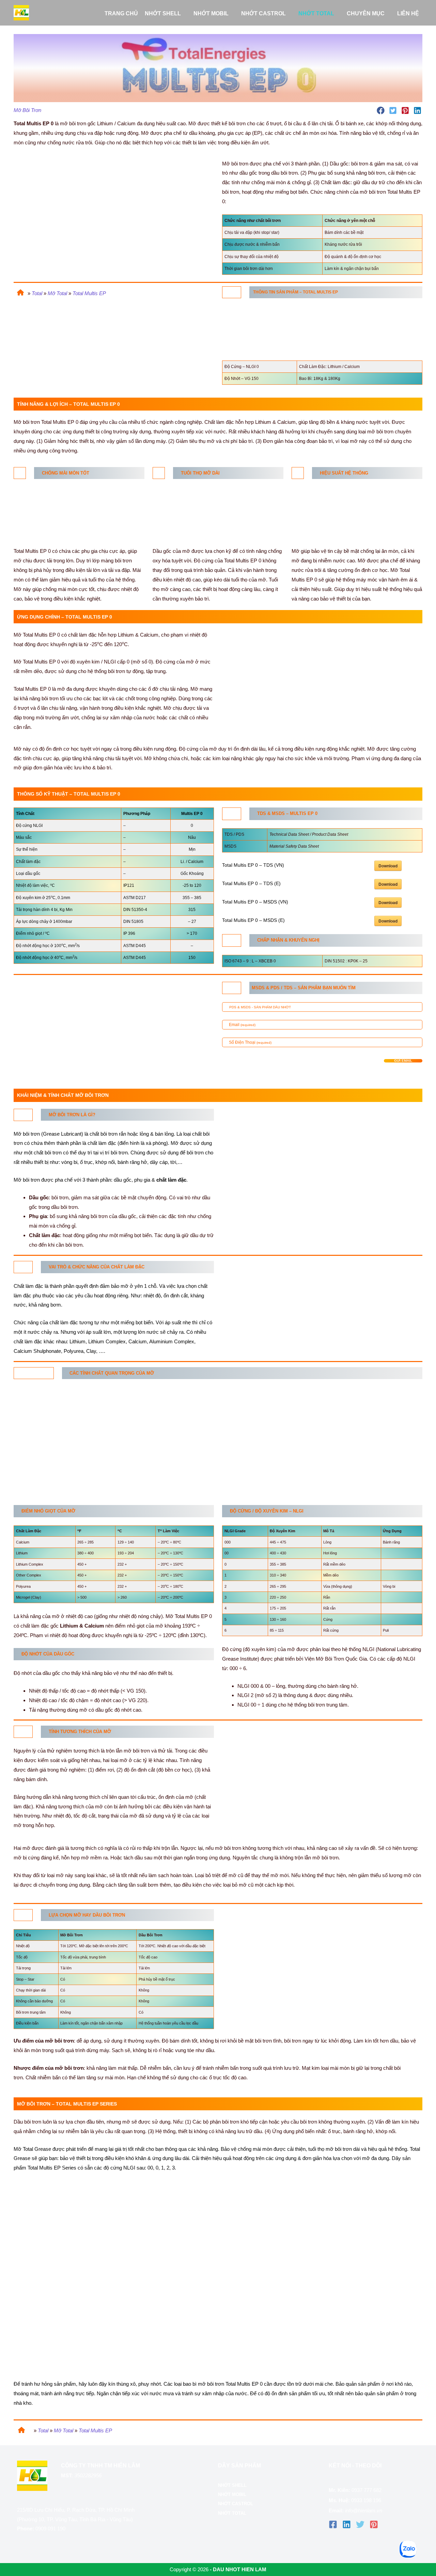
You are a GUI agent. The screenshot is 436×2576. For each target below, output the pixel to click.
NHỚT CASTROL (236, 2504)
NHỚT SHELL (232, 2485)
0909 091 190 (50, 2529)
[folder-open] (232, 813)
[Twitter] (360, 2524)
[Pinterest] (374, 2524)
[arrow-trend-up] (298, 473)
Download (388, 866)
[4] (23, 1731)
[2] (23, 1267)
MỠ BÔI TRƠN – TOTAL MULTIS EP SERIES (63, 387)
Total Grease (37, 2149)
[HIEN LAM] (21, 12)
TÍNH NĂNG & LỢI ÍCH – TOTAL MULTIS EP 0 (64, 328)
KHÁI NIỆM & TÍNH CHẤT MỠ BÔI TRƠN (58, 377)
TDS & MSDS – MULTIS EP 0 (55, 357)
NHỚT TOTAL (232, 2513)
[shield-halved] (20, 473)
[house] (19, 291)
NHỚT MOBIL (232, 2494)
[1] (23, 1115)
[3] (34, 1373)
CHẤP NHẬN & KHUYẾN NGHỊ (57, 367)
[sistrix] (232, 988)
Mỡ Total (57, 293)
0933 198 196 (366, 2500)
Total (37, 293)
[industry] (232, 940)
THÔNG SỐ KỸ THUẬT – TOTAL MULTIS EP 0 (64, 349)
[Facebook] (333, 2524)
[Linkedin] (347, 2524)
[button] (184, 14)
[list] (232, 292)
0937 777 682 (367, 2490)
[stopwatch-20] (159, 473)
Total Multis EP (89, 293)
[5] (23, 1915)
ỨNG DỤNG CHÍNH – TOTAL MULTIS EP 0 (60, 338)
